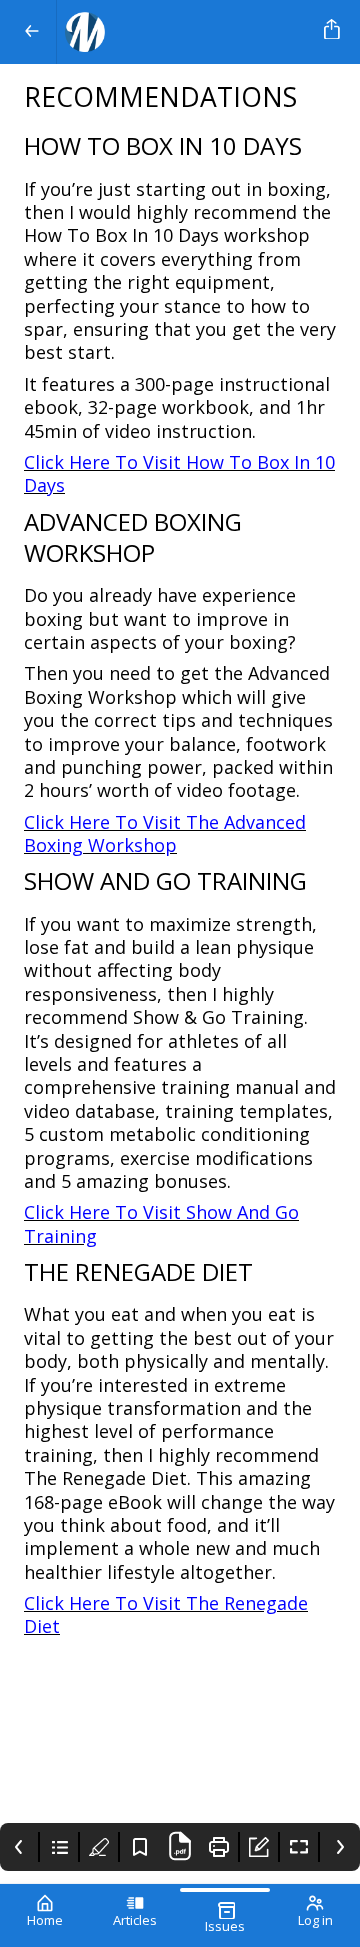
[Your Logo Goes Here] (186, 32)
